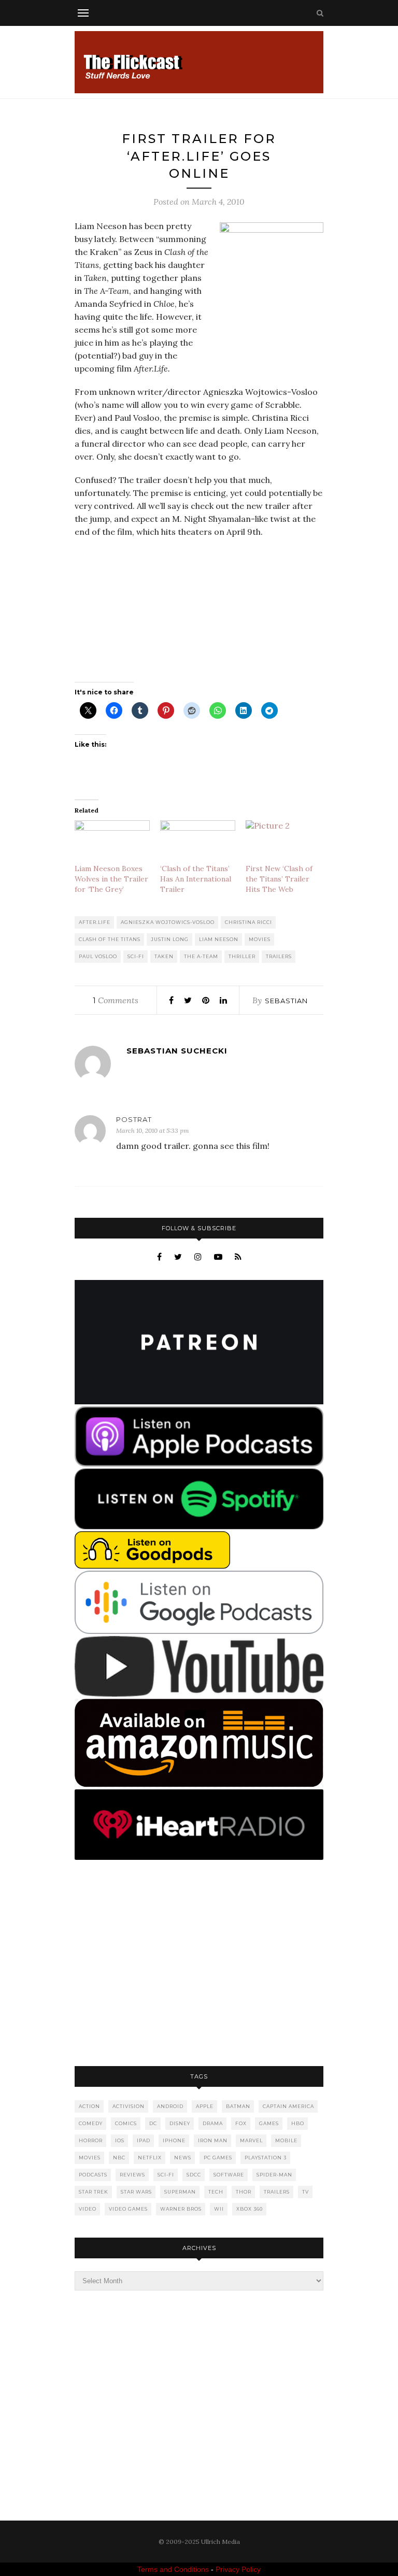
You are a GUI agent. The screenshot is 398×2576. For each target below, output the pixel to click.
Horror (91, 2140)
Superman (180, 2192)
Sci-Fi (136, 956)
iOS (120, 2140)
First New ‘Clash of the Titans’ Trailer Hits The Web (279, 879)
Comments (116, 1000)
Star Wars (136, 2192)
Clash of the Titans (110, 939)
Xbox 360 (250, 2209)
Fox (241, 2123)
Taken (164, 956)
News (183, 2158)
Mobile (286, 2140)
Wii (219, 2209)
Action (89, 2106)
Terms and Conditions (173, 2569)
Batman (238, 2106)
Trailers (279, 956)
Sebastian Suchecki (177, 1051)
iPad (144, 2140)
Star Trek (94, 2192)
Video (88, 2209)
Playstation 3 (266, 2158)
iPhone (174, 2140)
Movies (260, 939)
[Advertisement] (199, 1964)
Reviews (132, 2175)
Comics (126, 2123)
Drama (213, 2123)
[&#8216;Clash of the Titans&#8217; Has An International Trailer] (198, 842)
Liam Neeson (219, 939)
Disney (180, 2123)
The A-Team (201, 956)
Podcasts (93, 2175)
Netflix (150, 2158)
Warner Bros (181, 2209)
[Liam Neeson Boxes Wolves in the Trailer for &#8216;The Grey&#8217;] (112, 842)
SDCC (194, 2175)
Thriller (242, 956)
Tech (216, 2192)
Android (170, 2106)
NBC (119, 2158)
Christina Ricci (248, 922)
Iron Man (213, 2140)
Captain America (288, 2106)
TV (305, 2192)
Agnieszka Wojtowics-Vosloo (168, 922)
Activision (129, 2106)
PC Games (218, 2158)
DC (153, 2123)
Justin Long (170, 939)
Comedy (91, 2123)
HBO (298, 2123)
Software (229, 2175)
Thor (244, 2192)
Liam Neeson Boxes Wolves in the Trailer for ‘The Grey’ (111, 879)
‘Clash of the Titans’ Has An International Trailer (196, 879)
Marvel (251, 2140)
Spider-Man (274, 2175)
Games (269, 2123)
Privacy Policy (238, 2569)
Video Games (128, 2209)
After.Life (95, 922)
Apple (205, 2106)
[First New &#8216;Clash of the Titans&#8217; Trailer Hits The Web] (283, 842)
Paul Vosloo (98, 956)
